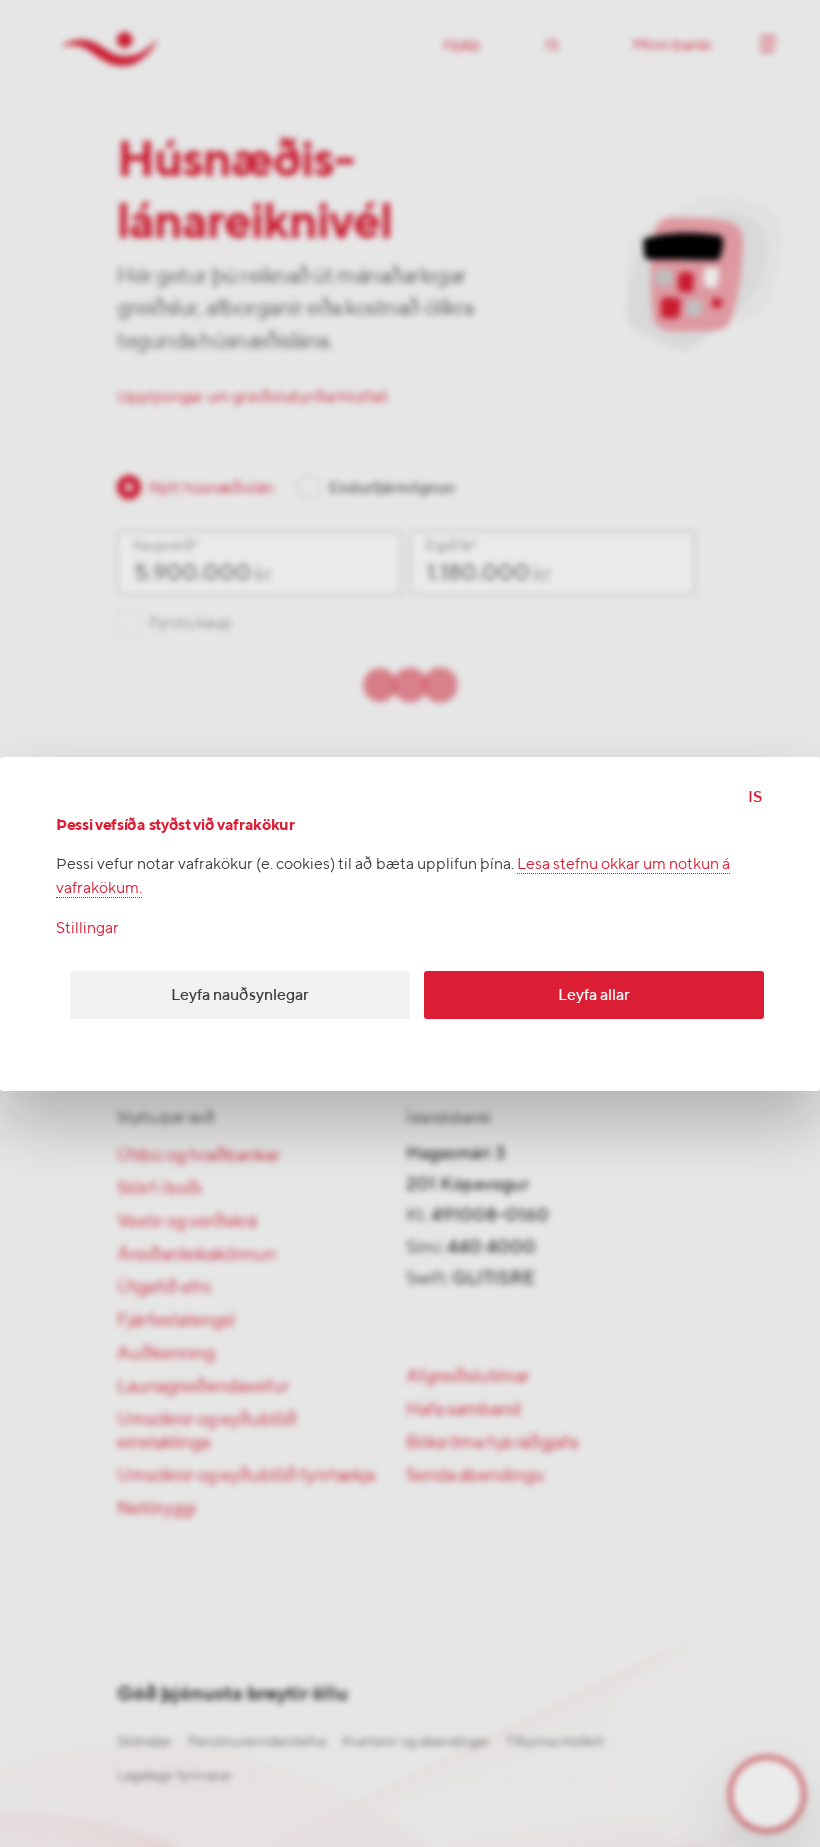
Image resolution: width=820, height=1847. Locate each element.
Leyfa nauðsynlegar (240, 994)
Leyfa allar (594, 994)
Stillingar (87, 927)
